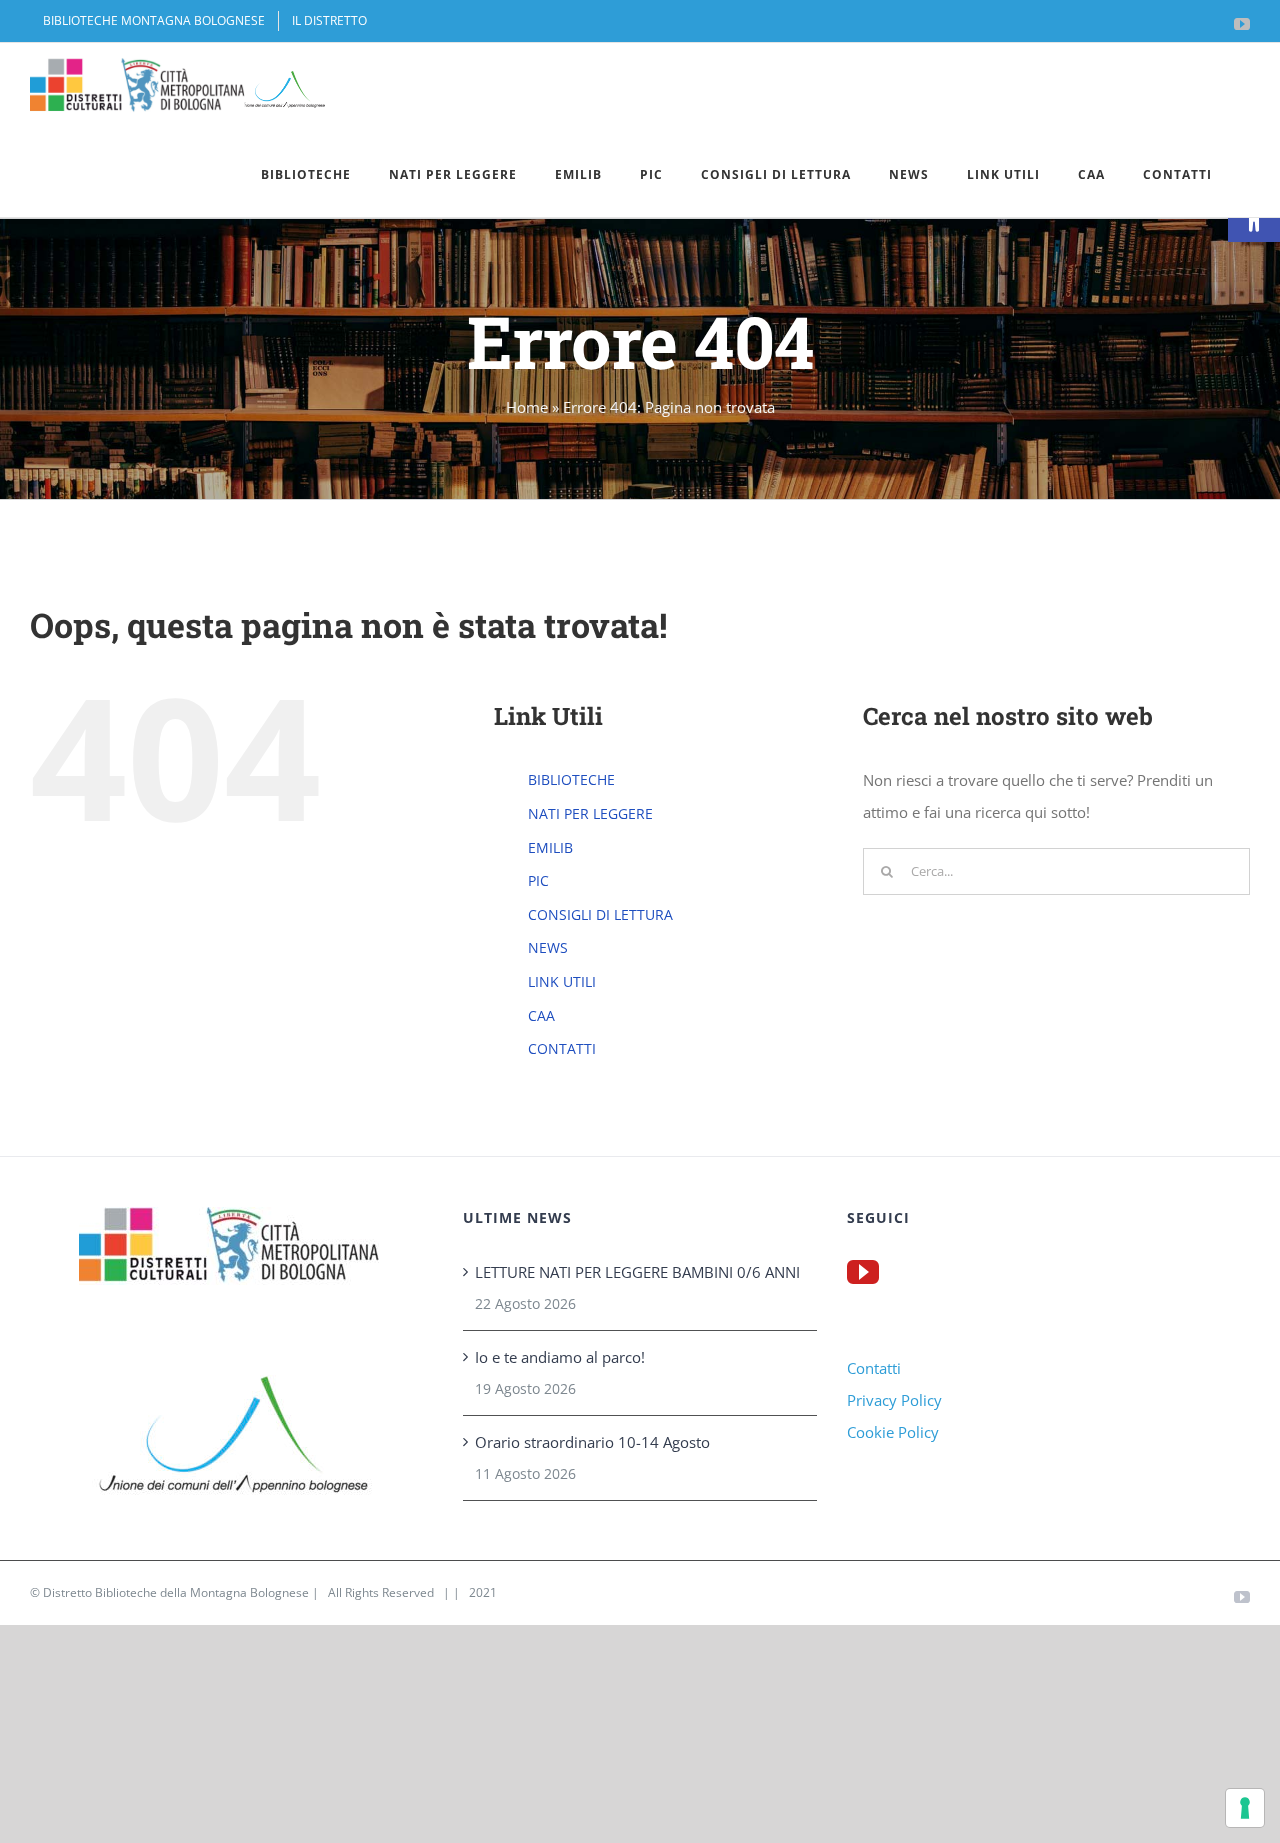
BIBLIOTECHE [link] (571, 779)
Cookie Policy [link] (893, 1432)
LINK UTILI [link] (562, 981)
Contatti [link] (874, 1368)
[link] (154, 21)
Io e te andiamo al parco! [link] (560, 1357)
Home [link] (527, 407)
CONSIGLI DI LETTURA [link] (600, 914)
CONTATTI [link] (562, 1048)
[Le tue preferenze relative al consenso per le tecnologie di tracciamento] (1245, 1808)
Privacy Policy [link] (894, 1400)
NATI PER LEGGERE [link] (590, 813)
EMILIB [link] (550, 847)
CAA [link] (541, 1015)
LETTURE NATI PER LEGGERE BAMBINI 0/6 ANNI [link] (637, 1272)
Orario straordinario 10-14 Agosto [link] (592, 1442)
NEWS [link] (548, 947)
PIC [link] (538, 880)
